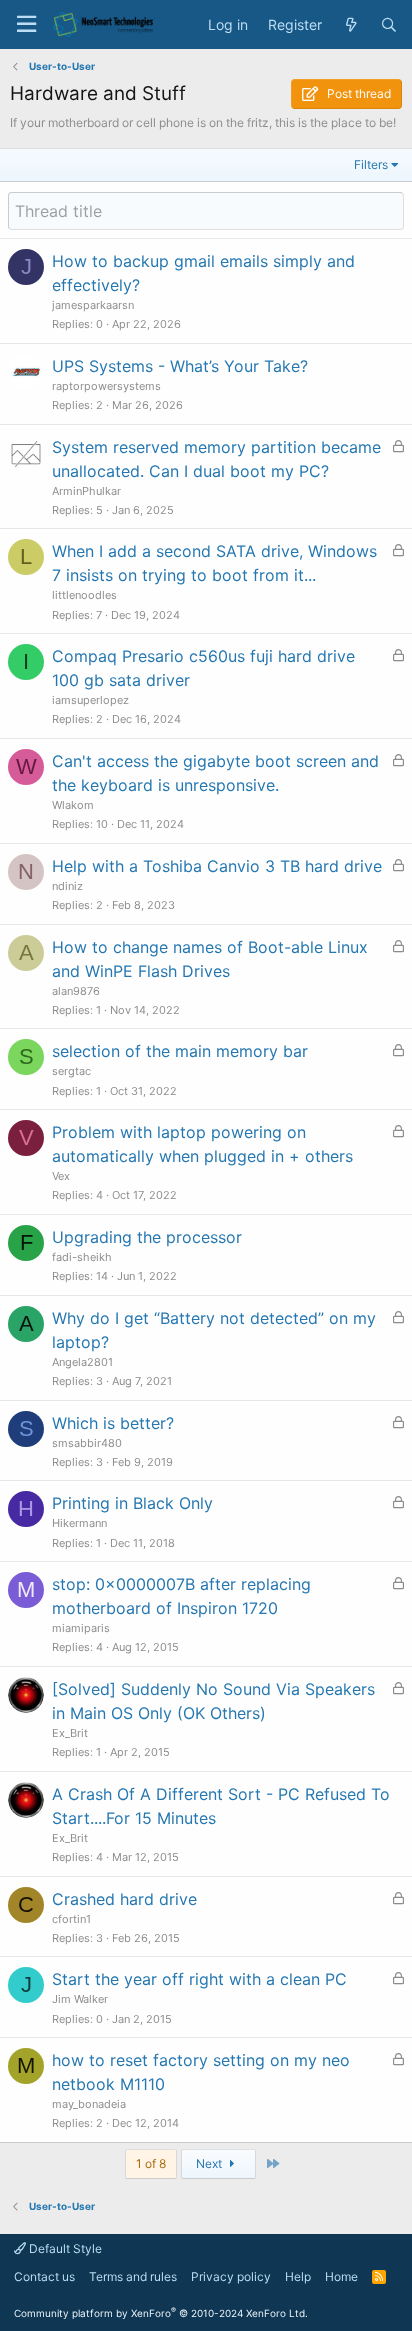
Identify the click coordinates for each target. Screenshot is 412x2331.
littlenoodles (84, 595)
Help (298, 2276)
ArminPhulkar (86, 491)
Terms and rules (133, 2276)
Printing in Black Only (132, 1503)
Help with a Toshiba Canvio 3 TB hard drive (217, 866)
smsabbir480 (87, 1443)
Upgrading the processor (147, 1237)
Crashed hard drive (124, 1899)
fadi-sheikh (82, 1257)
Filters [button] (371, 164)
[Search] (389, 25)
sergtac (71, 1071)
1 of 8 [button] (151, 2163)
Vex (61, 1176)
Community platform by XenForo (161, 2313)
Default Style (64, 2248)
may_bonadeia (89, 2104)
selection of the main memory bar (180, 1051)
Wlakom (73, 805)
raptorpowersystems (106, 386)
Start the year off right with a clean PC (199, 1979)
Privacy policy (231, 2276)
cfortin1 (71, 1919)
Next (210, 2163)
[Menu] (26, 24)
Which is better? (113, 1423)
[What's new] (351, 25)
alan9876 (76, 991)
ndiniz (67, 886)
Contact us (44, 2276)
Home (341, 2276)
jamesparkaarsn (93, 305)
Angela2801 (82, 1362)
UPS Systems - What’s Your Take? (180, 366)
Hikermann (79, 1523)
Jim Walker (80, 1999)
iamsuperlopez (90, 700)
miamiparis (81, 1628)
